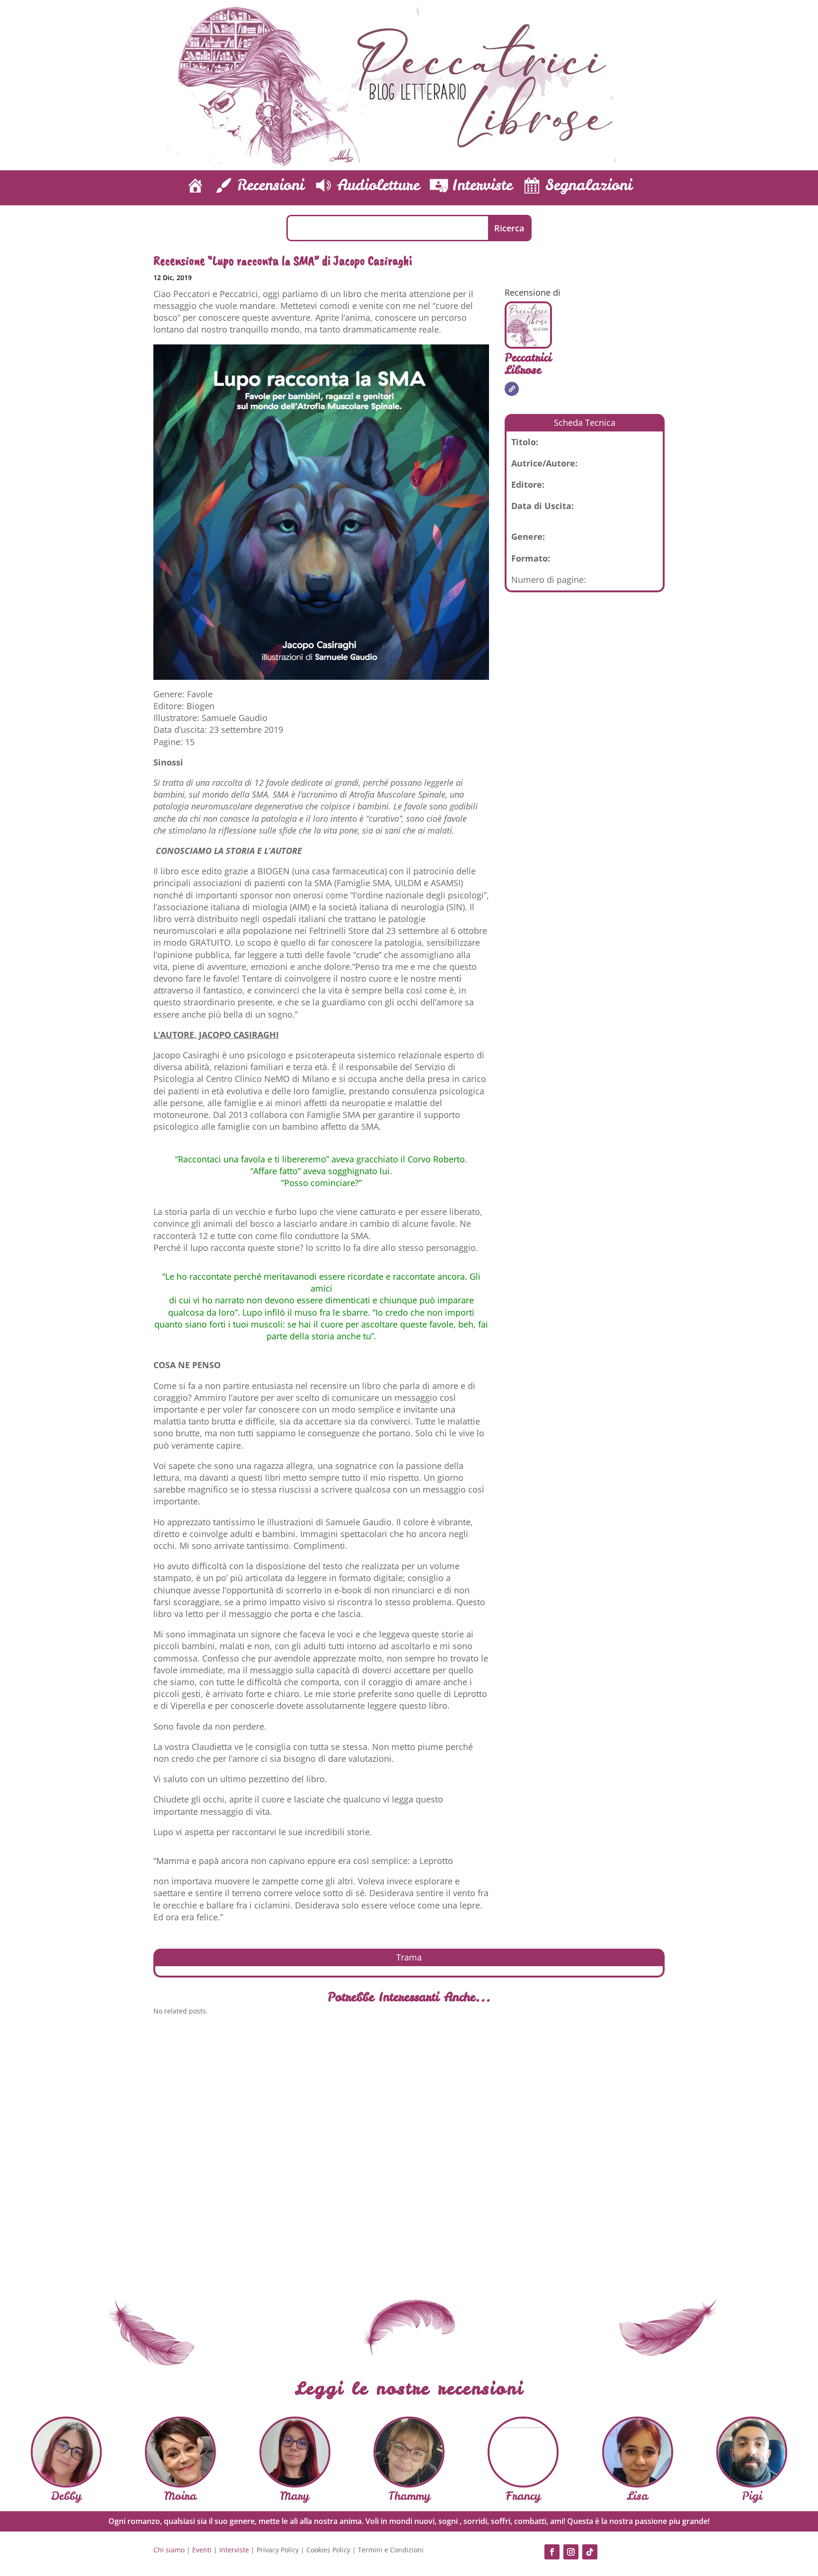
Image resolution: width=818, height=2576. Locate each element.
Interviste (234, 2550)
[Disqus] (409, 2154)
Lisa (637, 2496)
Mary (295, 2496)
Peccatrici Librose (528, 364)
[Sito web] (512, 389)
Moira (180, 2496)
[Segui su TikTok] (590, 2552)
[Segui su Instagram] (571, 2552)
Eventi (202, 2550)
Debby (66, 2496)
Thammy (409, 2496)
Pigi (752, 2496)
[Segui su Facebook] (552, 2552)
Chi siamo (169, 2550)
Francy (523, 2496)
